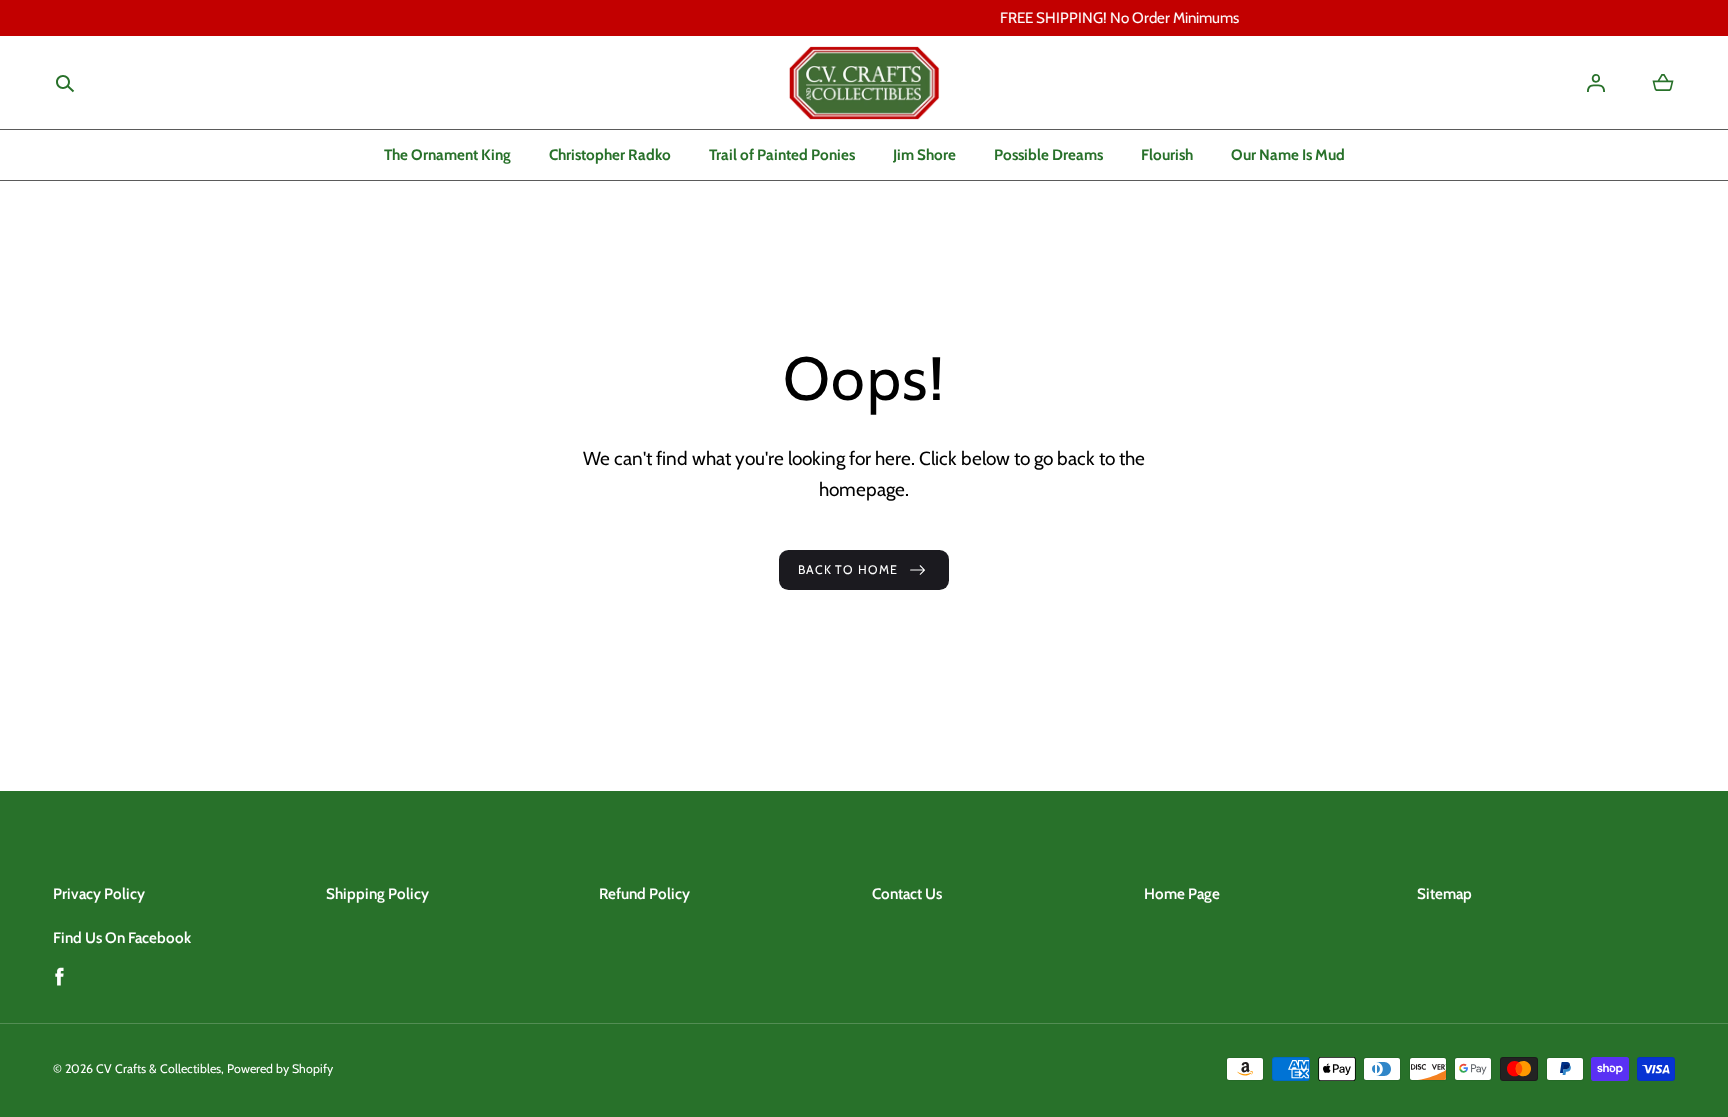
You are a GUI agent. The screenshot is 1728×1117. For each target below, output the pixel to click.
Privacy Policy (99, 893)
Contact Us (907, 893)
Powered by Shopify (280, 1068)
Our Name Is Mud (1288, 154)
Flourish (1167, 154)
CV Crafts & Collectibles (158, 1068)
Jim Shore (924, 154)
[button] (65, 83)
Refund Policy (644, 893)
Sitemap (1444, 893)
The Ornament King (447, 154)
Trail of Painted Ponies (782, 154)
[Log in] (1596, 83)
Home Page (1182, 893)
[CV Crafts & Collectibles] (864, 83)
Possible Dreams (1048, 154)
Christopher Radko (610, 154)
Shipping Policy (377, 893)
